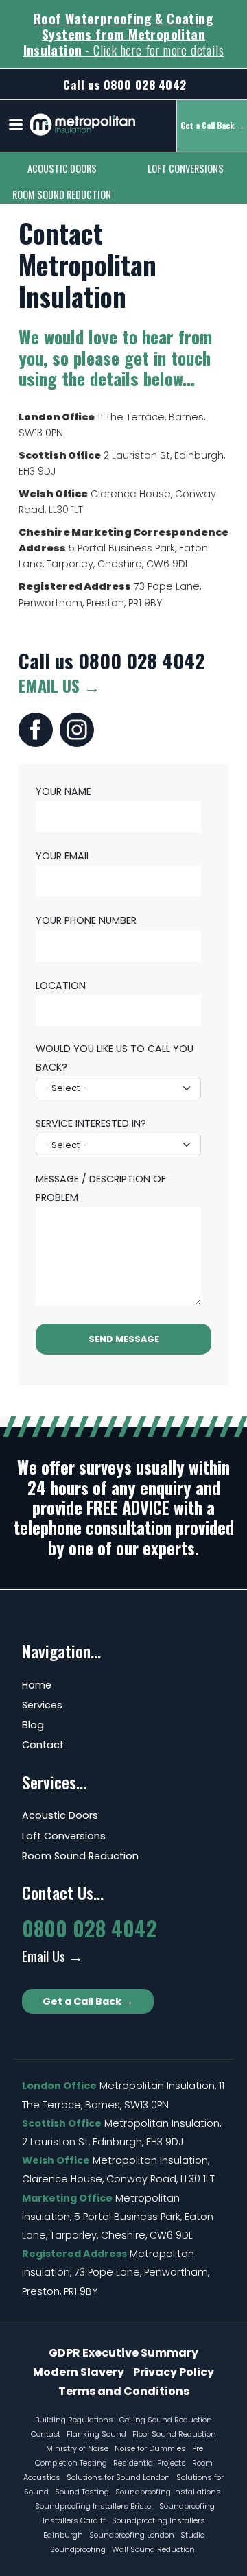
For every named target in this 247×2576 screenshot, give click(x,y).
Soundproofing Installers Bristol (94, 2506)
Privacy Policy (174, 2372)
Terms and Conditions (124, 2391)
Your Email (63, 856)
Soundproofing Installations (168, 2492)
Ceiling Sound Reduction (166, 2420)
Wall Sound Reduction (153, 2549)
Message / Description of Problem (101, 1188)
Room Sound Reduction (62, 194)
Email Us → (59, 685)
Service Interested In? (91, 1123)
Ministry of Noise (77, 2448)
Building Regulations (74, 2420)
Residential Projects (150, 2463)
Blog (33, 1725)
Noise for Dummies (150, 2448)
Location (61, 986)
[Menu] (15, 126)
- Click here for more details (124, 34)
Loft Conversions (186, 168)
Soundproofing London (132, 2535)
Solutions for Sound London (118, 2477)
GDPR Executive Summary (123, 2353)
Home (37, 1685)
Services (42, 1705)
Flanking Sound (96, 2434)
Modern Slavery (79, 2372)
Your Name (63, 791)
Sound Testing (82, 2492)
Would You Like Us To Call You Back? (115, 1058)
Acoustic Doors (62, 168)
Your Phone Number (86, 920)
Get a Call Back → (88, 2001)
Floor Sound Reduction (174, 2434)
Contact (43, 1745)
